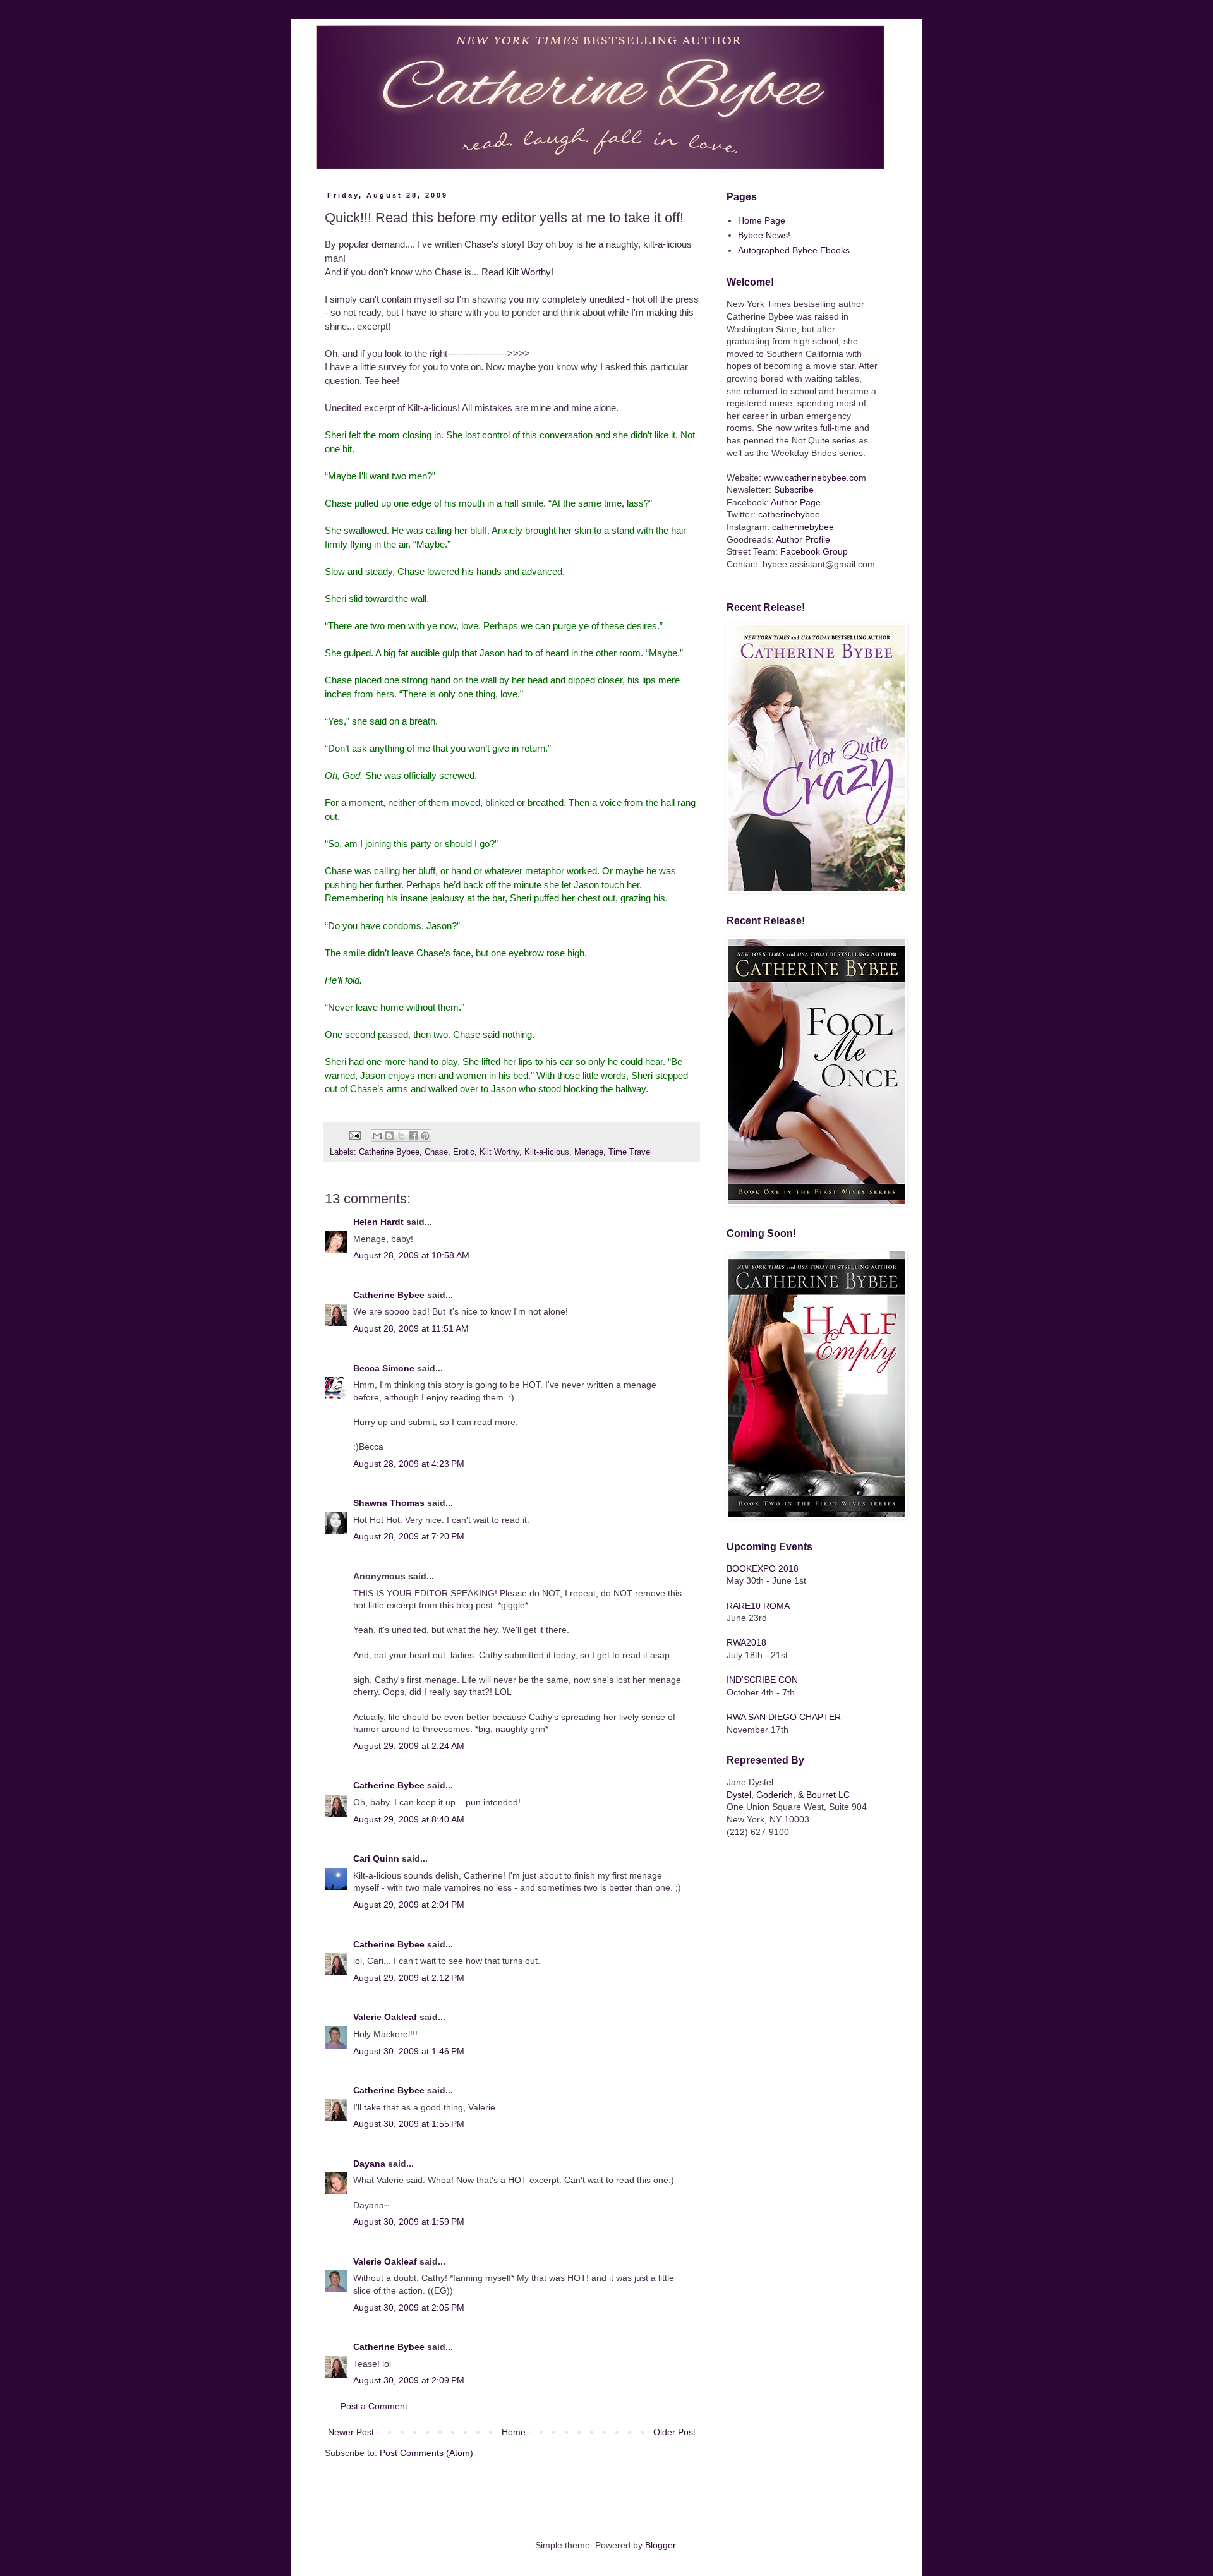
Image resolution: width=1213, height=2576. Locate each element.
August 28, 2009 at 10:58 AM (411, 1255)
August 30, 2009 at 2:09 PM (409, 2380)
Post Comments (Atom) (426, 2453)
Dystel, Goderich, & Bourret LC (788, 1795)
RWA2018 (746, 1642)
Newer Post (351, 2432)
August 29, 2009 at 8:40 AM (409, 1819)
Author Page (796, 502)
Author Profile (803, 539)
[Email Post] (354, 1135)
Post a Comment (374, 2406)
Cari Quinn (376, 1858)
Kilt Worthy (528, 272)
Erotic (464, 1152)
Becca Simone (384, 1368)
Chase (436, 1152)
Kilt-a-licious (547, 1152)
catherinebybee (789, 514)
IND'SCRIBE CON (762, 1680)
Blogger (660, 2545)
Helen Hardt (378, 1222)
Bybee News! (764, 235)
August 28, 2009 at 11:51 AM (411, 1328)
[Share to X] (401, 1136)
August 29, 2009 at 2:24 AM (409, 1746)
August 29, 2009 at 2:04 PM (409, 1905)
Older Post (674, 2432)
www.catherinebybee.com (815, 478)
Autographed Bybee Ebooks (794, 250)
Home (514, 2432)
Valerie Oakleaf (385, 2017)
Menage (589, 1152)
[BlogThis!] (389, 1136)
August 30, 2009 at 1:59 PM (409, 2222)
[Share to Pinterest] (425, 1136)
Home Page (762, 220)
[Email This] (377, 1136)
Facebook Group (814, 551)
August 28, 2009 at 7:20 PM (409, 1536)
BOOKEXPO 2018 (763, 1568)
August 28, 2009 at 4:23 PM (409, 1464)
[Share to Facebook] (413, 1136)
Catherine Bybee (389, 1152)
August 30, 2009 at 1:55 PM (409, 2124)
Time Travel (630, 1152)
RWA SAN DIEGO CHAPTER (784, 1717)
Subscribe (794, 490)
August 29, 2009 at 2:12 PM (409, 1978)
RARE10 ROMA (758, 1606)
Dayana (369, 2164)
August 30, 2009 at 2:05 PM (409, 2308)
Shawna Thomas (389, 1503)
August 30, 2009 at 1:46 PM (409, 2051)
